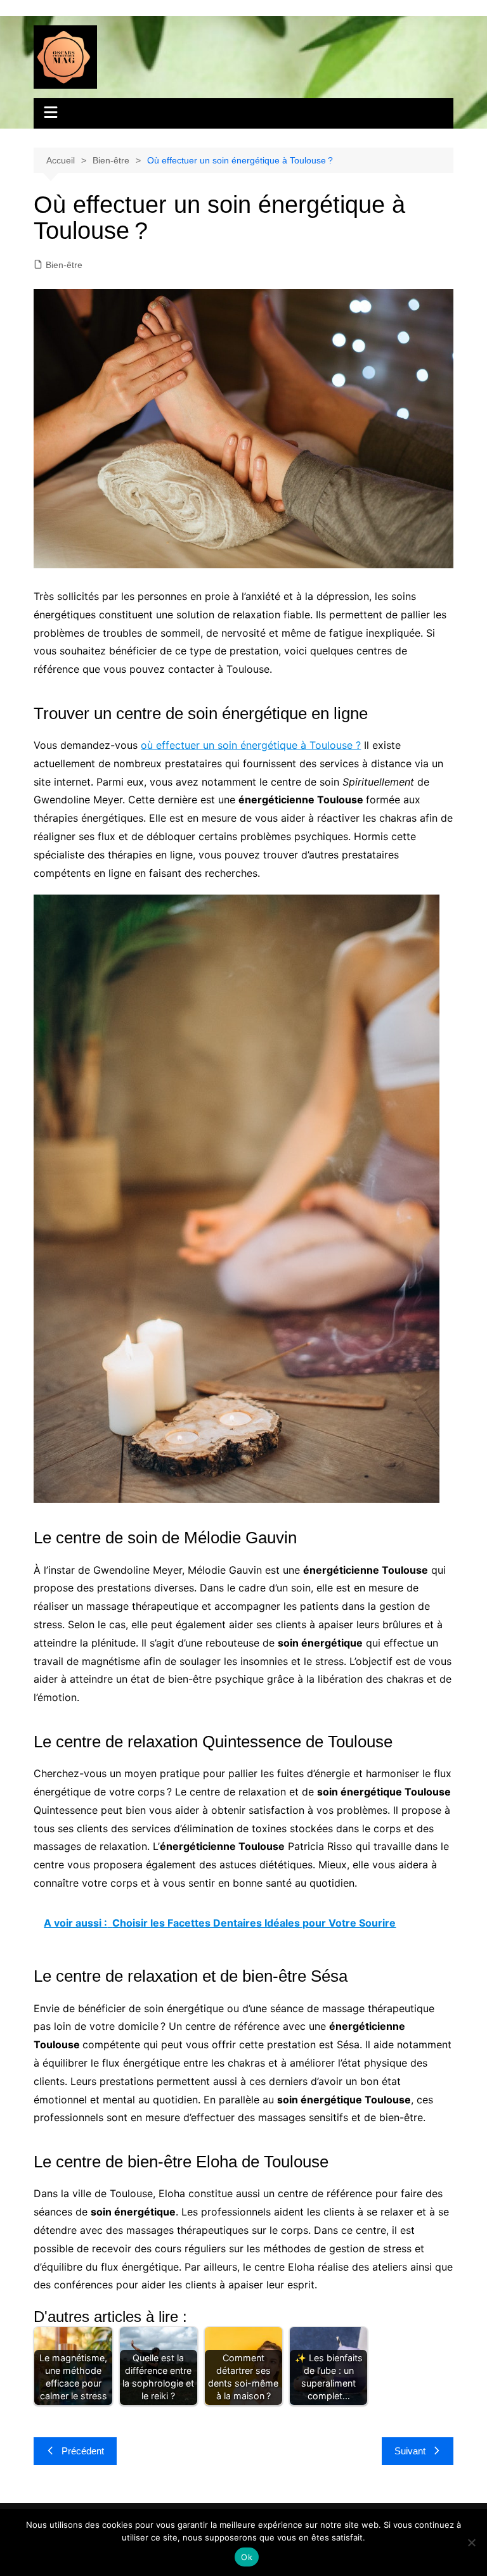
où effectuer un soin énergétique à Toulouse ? (251, 745)
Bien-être (64, 265)
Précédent (83, 2451)
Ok (247, 2557)
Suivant (410, 2451)
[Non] (471, 2542)
